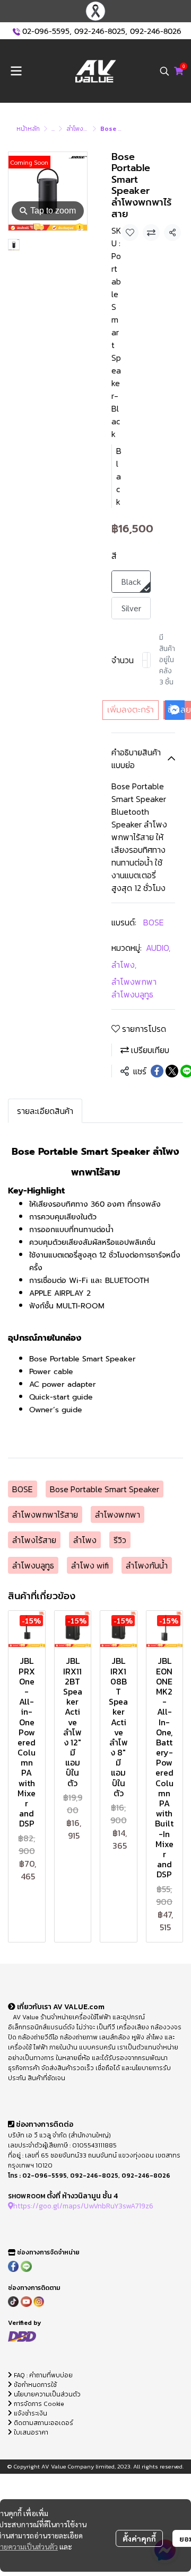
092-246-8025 (100, 32)
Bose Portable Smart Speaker (105, 1489)
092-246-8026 (156, 32)
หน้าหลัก (28, 129)
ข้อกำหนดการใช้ (34, 2385)
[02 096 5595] (16, 32)
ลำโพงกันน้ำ (147, 1565)
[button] (164, 71)
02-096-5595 (46, 32)
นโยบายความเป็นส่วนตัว (46, 2394)
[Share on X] (172, 1071)
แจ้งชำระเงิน (30, 2413)
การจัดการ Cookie (38, 2404)
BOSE (154, 922)
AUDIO (158, 948)
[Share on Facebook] (157, 1071)
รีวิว (120, 1540)
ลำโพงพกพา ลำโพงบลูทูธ (134, 988)
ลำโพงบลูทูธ (33, 1565)
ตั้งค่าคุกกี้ (139, 2538)
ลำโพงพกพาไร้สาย (45, 1514)
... (53, 129)
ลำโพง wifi (90, 1565)
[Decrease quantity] (145, 660)
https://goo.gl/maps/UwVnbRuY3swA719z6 (83, 2206)
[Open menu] (16, 71)
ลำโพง (124, 965)
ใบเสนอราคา (30, 2432)
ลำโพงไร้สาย (34, 1540)
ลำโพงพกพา (118, 1514)
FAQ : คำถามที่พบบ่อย (43, 2375)
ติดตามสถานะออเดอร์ (43, 2423)
